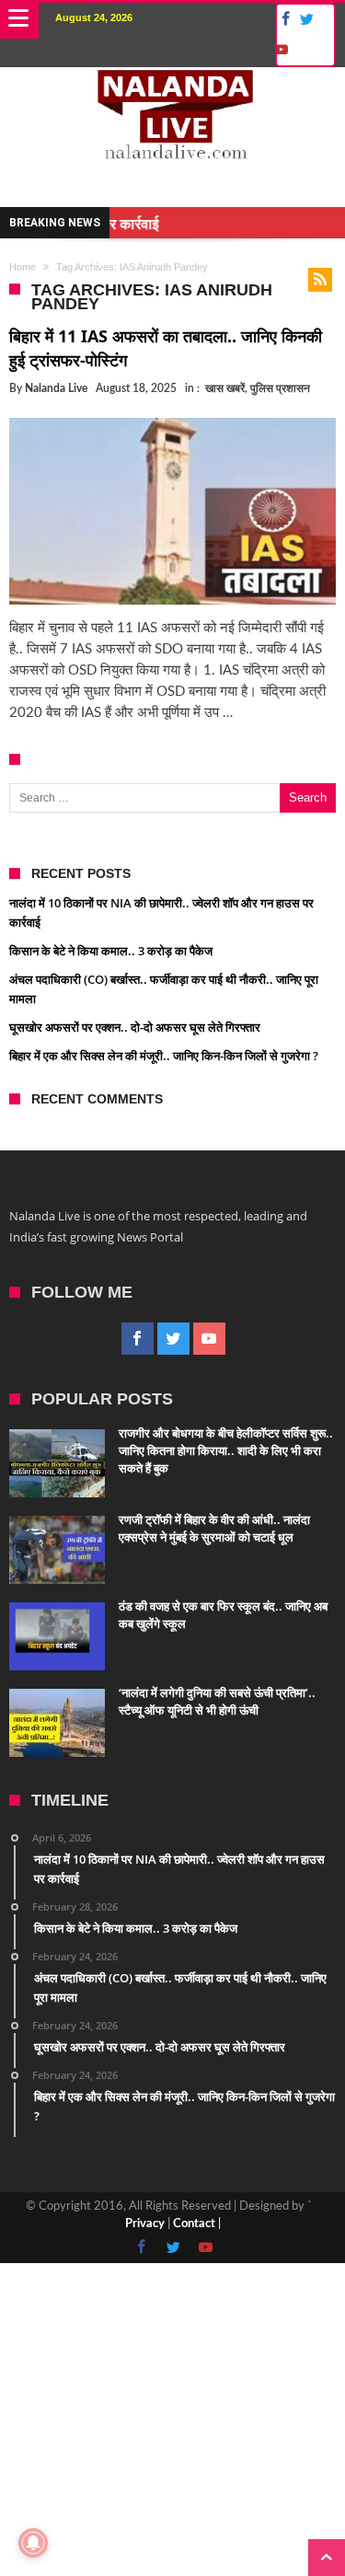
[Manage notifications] (33, 2543)
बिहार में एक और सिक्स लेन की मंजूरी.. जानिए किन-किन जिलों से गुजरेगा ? (164, 1056)
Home (23, 267)
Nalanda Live (56, 388)
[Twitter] (306, 20)
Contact (194, 2224)
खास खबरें (225, 388)
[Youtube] (281, 50)
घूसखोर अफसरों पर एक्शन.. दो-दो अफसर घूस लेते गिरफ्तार (135, 1027)
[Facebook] (283, 20)
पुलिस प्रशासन (280, 388)
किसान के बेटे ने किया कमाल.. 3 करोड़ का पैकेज (111, 951)
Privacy (145, 2224)
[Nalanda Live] (173, 86)
